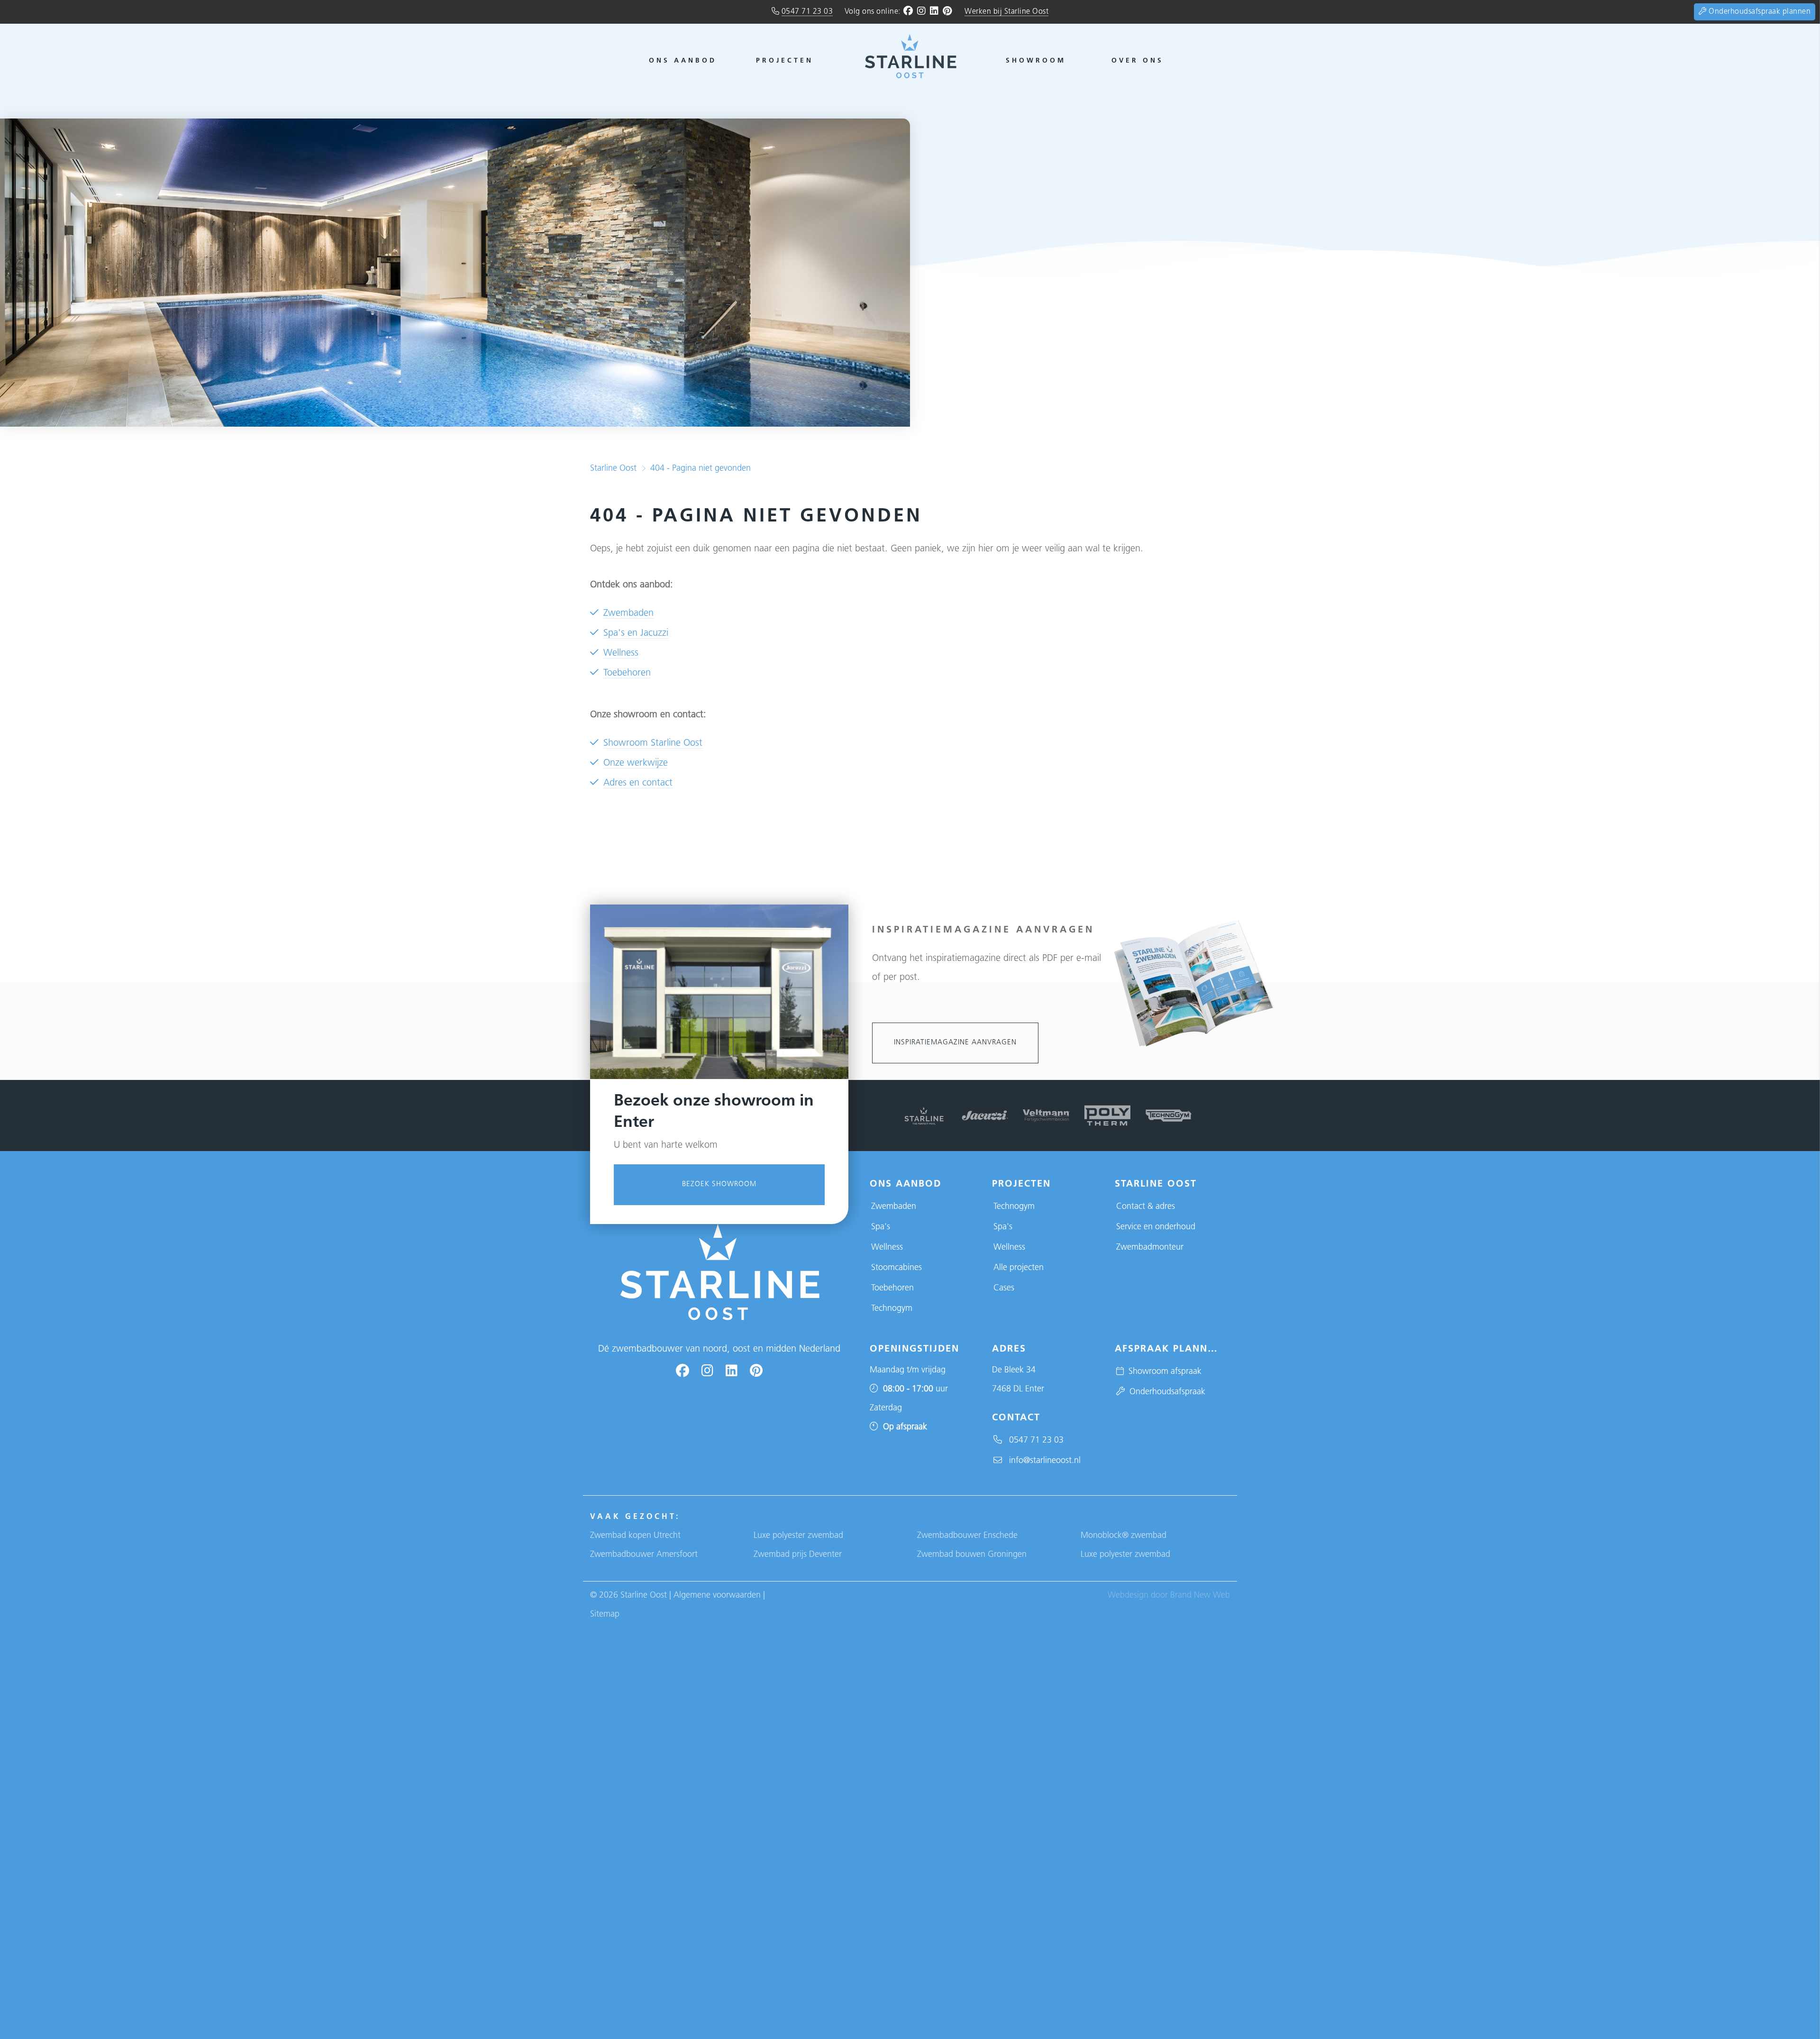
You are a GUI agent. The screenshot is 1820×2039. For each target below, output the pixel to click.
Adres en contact (638, 783)
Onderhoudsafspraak (1165, 1392)
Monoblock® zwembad (1124, 1536)
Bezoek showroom (719, 1184)
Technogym (892, 1309)
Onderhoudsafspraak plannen (1759, 12)
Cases (1004, 1289)
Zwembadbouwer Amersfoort (644, 1555)
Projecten (785, 61)
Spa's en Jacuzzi (636, 633)
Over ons (1137, 61)
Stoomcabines (896, 1268)
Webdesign (1128, 1596)
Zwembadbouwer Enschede (967, 1536)
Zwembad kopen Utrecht (635, 1536)
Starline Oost (613, 469)
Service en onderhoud (1156, 1227)
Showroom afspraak (1163, 1372)
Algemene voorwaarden (717, 1596)
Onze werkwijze (636, 763)
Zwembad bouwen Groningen (972, 1555)
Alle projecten (1019, 1268)
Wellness (621, 653)
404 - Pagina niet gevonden (701, 469)
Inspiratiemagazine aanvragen (955, 1043)
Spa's (881, 1227)
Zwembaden (628, 613)
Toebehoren (627, 673)
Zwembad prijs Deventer (798, 1555)
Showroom (1036, 61)
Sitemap (605, 1615)
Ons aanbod (683, 61)
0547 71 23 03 (807, 12)
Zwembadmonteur (1150, 1248)
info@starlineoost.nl (1041, 1461)
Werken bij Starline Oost (1006, 12)
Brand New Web (1200, 1596)
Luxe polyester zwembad (798, 1536)
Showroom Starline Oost (653, 743)
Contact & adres (1146, 1207)
